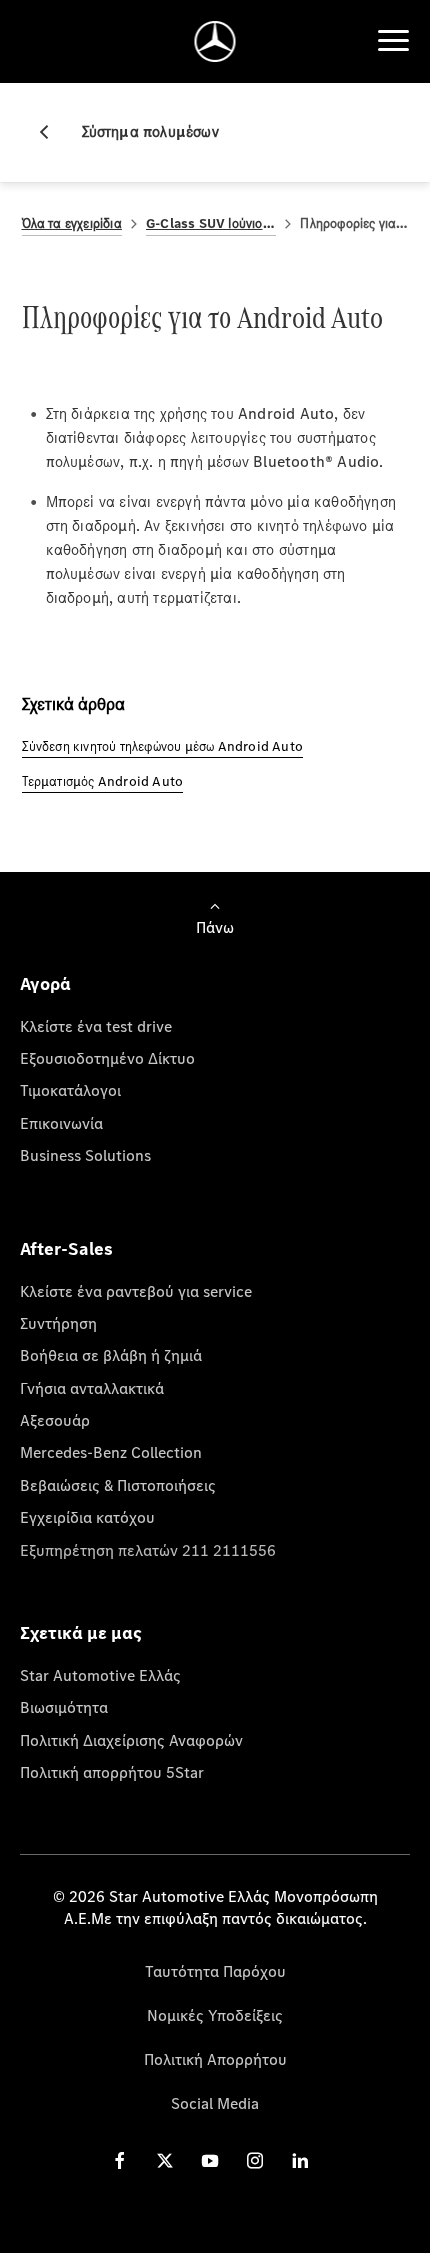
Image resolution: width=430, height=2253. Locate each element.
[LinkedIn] (300, 2159)
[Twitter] (165, 2159)
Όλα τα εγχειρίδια (72, 223)
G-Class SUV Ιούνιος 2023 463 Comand (211, 223)
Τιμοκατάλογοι (70, 1090)
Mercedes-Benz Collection (111, 1452)
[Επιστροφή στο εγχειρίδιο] (52, 132)
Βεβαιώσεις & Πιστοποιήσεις (118, 1485)
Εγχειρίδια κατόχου (87, 1517)
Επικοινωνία (61, 1123)
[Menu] (393, 41)
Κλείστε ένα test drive (96, 1026)
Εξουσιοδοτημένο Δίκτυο (107, 1058)
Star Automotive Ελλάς (100, 1675)
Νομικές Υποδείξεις (215, 2015)
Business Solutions (85, 1155)
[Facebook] (120, 2159)
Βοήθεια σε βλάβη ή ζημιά (111, 1355)
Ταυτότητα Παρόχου (215, 1971)
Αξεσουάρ (55, 1420)
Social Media (215, 2103)
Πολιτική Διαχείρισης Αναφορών (131, 1740)
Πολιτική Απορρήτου (215, 2059)
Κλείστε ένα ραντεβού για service (136, 1291)
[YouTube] (210, 2159)
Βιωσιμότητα (64, 1707)
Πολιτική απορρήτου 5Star (112, 1772)
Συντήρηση (58, 1323)
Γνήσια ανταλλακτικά (92, 1388)
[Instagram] (255, 2159)
